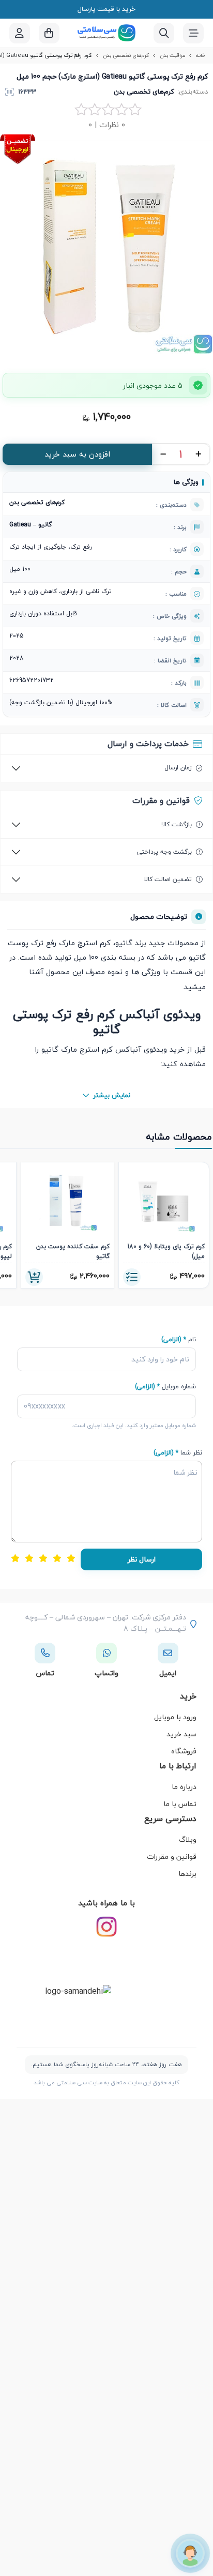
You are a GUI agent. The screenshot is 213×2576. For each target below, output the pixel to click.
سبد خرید (181, 1734)
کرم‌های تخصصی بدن (126, 55)
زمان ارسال (178, 768)
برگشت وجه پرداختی (164, 852)
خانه (201, 55)
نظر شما (178, 1453)
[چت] (190, 2553)
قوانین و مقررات (172, 1857)
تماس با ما (180, 1804)
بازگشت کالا (177, 824)
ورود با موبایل (175, 1717)
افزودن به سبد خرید (77, 454)
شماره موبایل (165, 1387)
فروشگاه (184, 1751)
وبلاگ (188, 1839)
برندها (187, 1874)
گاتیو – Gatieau (31, 525)
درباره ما (184, 1787)
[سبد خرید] (49, 33)
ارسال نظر (142, 1559)
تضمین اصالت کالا (168, 879)
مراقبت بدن (172, 55)
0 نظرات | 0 (107, 125)
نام (179, 1339)
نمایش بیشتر (112, 1095)
